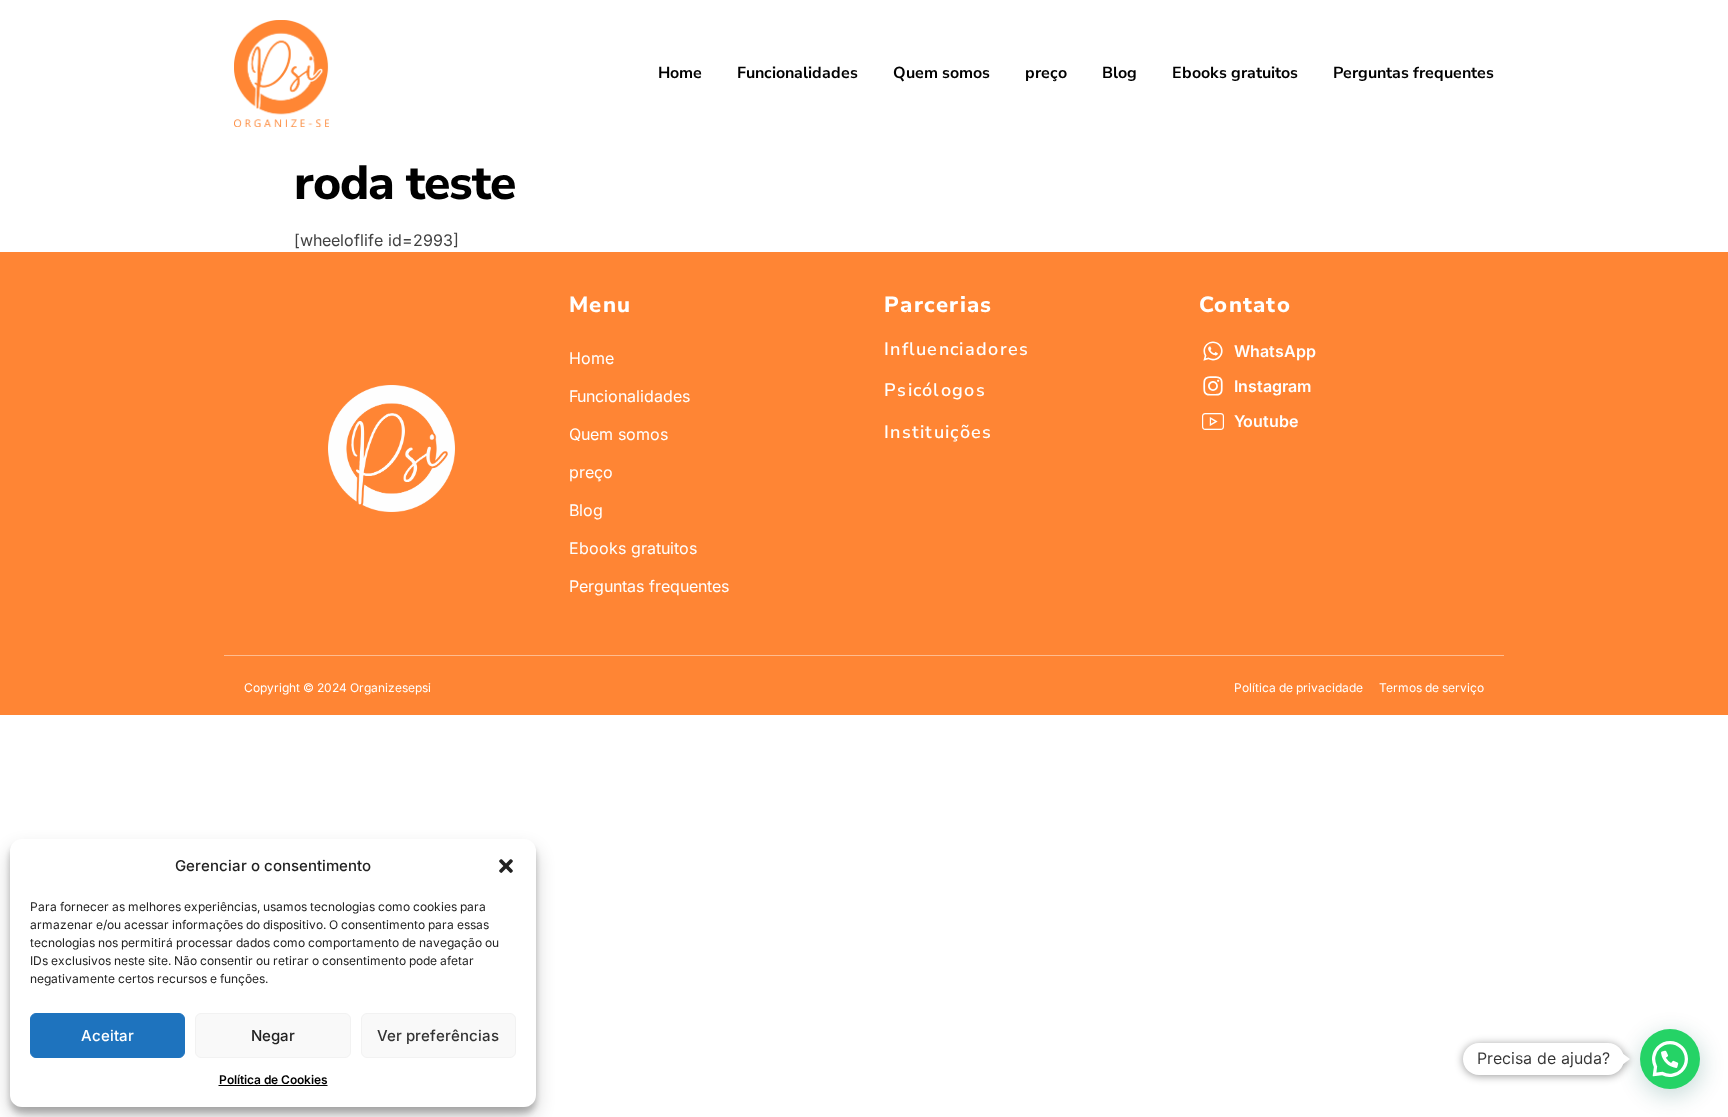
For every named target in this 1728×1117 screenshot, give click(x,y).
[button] (506, 866)
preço (1046, 73)
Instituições (938, 432)
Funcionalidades (797, 73)
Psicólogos (935, 390)
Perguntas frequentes (1413, 73)
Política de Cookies (273, 1079)
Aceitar (107, 1035)
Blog (1119, 73)
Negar (273, 1035)
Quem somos (941, 73)
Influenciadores (957, 349)
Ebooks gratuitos (1235, 73)
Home (680, 73)
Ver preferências (438, 1035)
